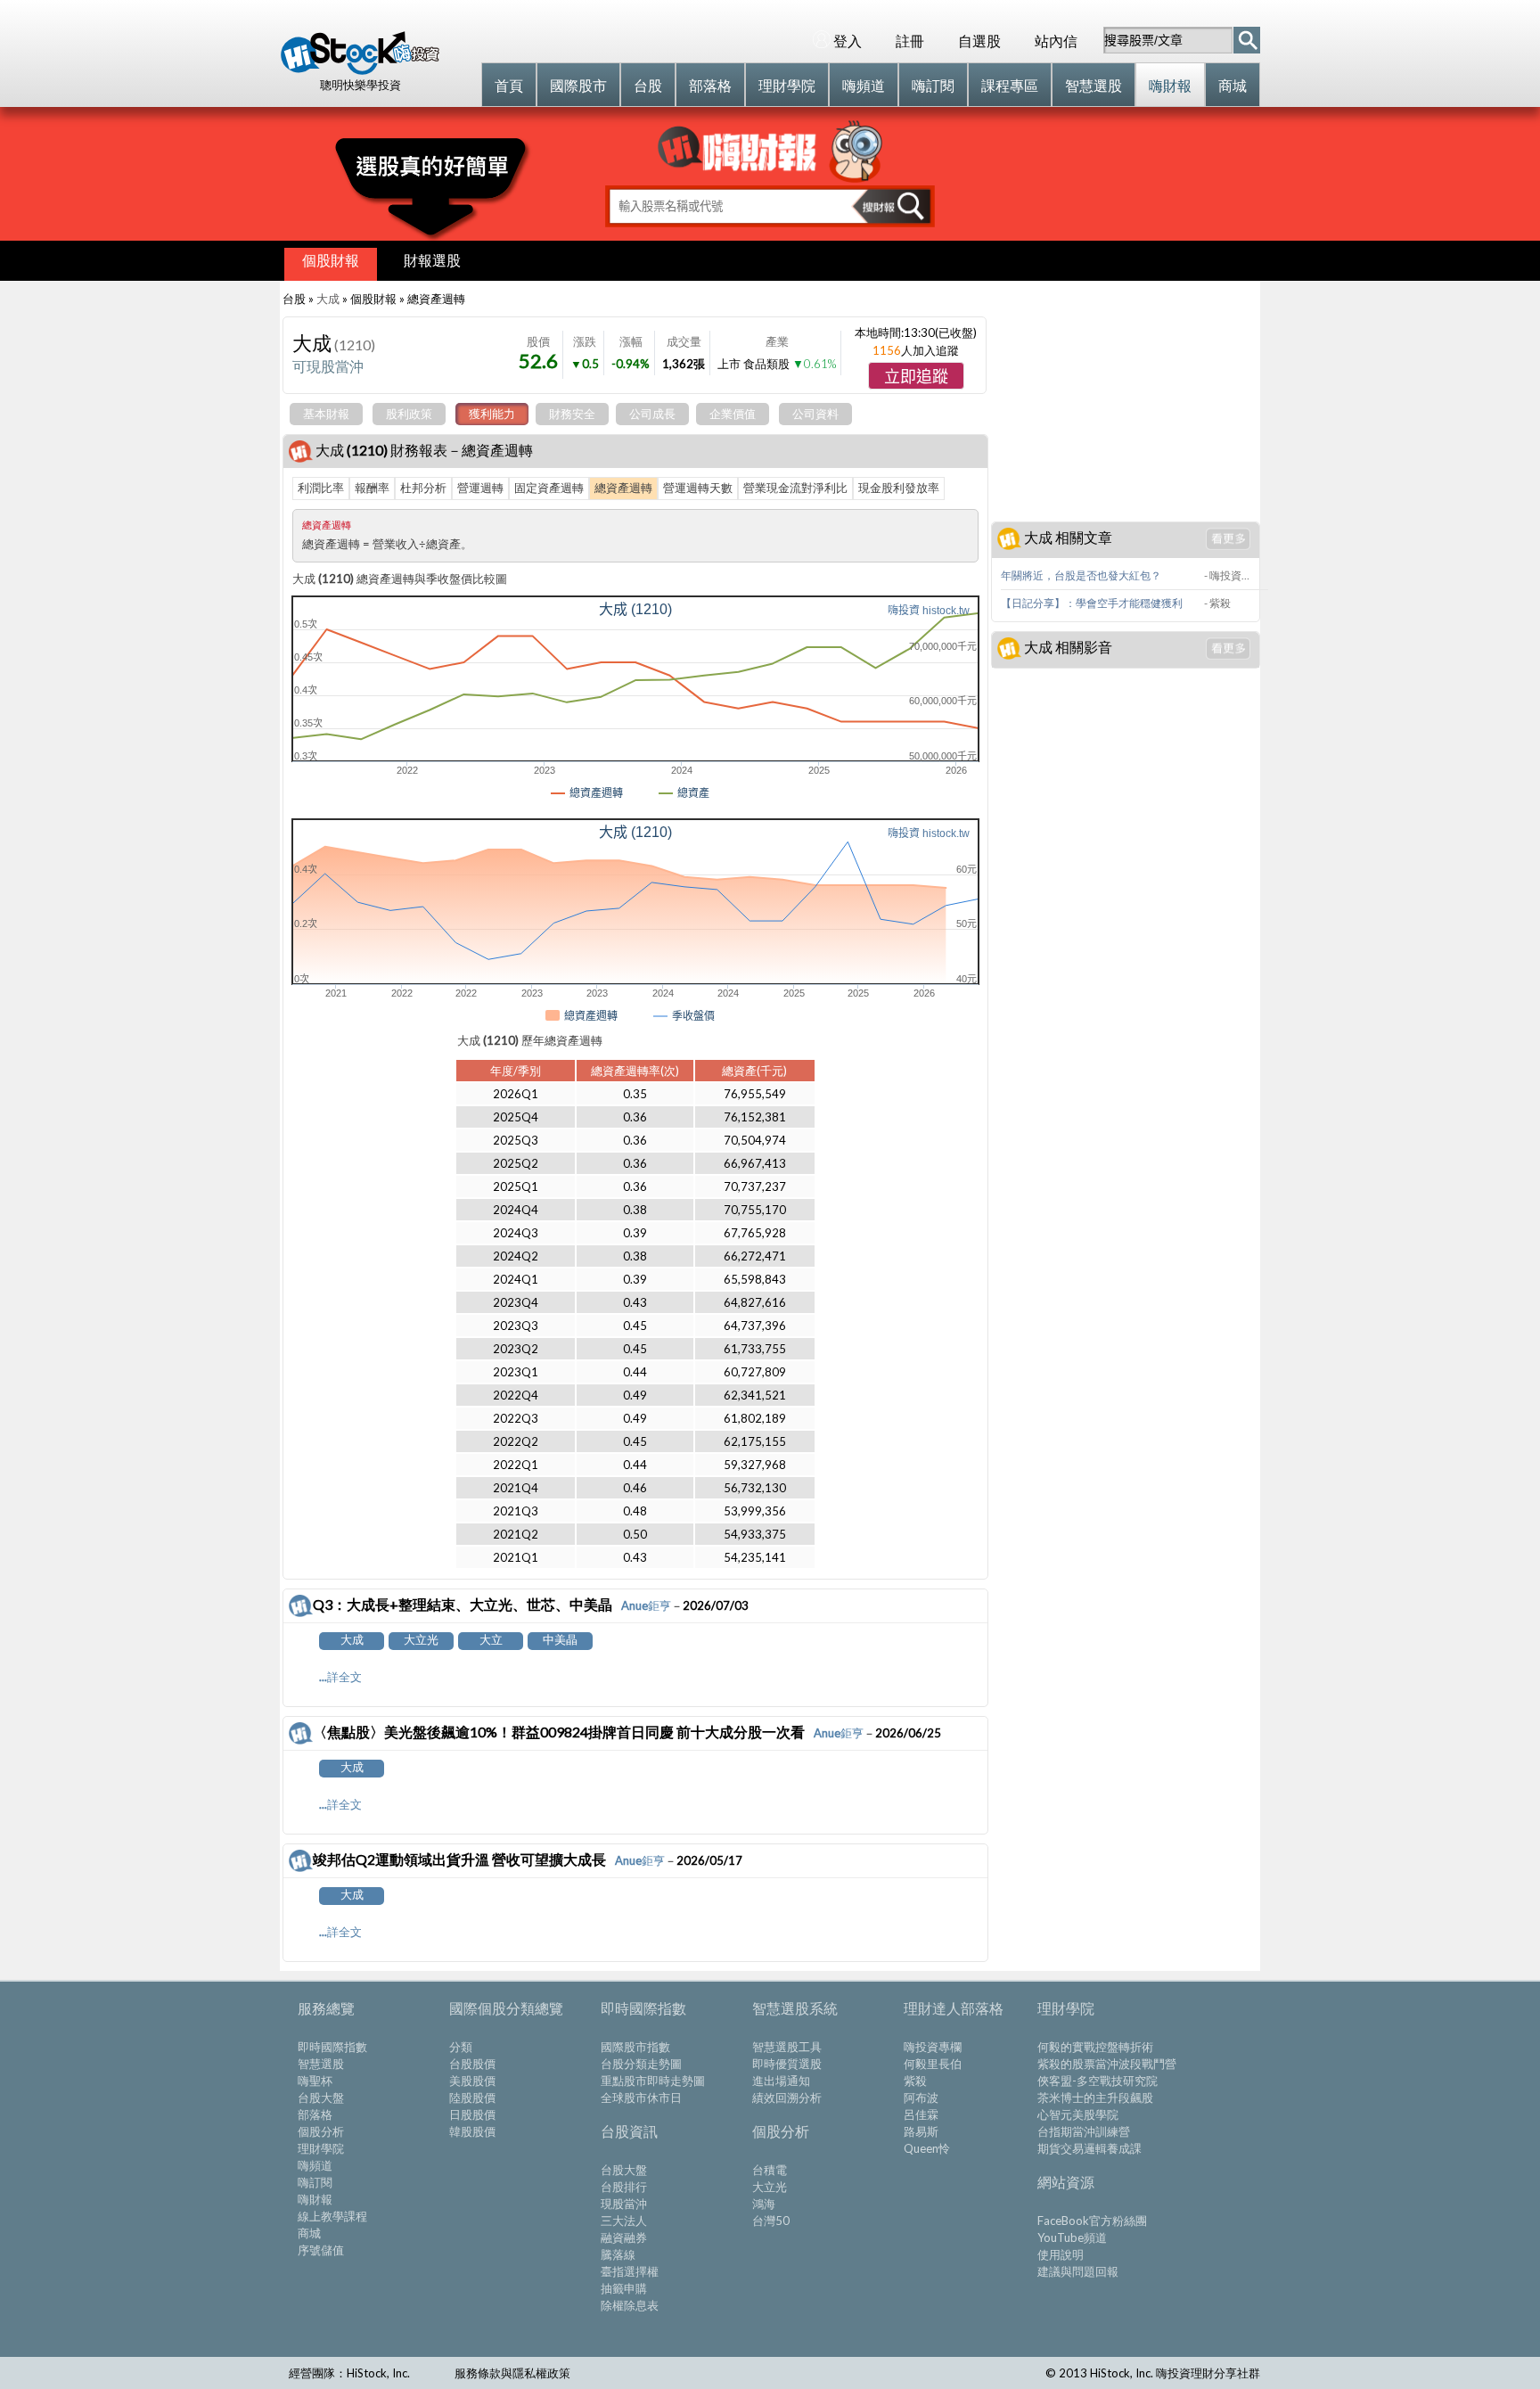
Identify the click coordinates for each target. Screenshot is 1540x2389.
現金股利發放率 (899, 488)
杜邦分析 (423, 488)
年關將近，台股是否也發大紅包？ (1081, 575)
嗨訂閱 (315, 2182)
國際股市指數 (635, 2047)
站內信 (1056, 41)
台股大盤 (321, 2098)
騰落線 (618, 2254)
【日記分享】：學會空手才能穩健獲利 (1092, 603)
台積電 (770, 2170)
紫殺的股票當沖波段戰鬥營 (1107, 2064)
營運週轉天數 (698, 488)
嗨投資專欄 (933, 2047)
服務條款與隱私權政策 (512, 2373)
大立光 (421, 1639)
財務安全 (572, 414)
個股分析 (321, 2131)
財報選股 (432, 260)
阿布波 (921, 2098)
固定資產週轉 (549, 488)
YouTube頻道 (1072, 2237)
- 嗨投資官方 (1231, 575)
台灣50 (771, 2221)
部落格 (315, 2114)
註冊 (910, 41)
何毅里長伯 (933, 2064)
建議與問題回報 (1078, 2271)
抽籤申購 (624, 2288)
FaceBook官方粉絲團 (1092, 2221)
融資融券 (624, 2237)
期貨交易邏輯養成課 (1089, 2148)
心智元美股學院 (1078, 2114)
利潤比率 (321, 488)
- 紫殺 (1217, 603)
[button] (916, 376)
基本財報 (326, 414)
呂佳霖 (921, 2114)
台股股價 (472, 2064)
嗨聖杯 (315, 2081)
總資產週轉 (623, 488)
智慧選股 (321, 2064)
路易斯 (921, 2131)
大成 (328, 299)
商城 (309, 2233)
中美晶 (560, 1639)
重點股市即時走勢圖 (653, 2081)
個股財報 (331, 260)
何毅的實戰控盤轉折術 (1095, 2047)
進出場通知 (781, 2081)
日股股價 (472, 2114)
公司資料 (815, 414)
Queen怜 (927, 2148)
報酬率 (372, 488)
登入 (848, 41)
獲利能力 (492, 414)
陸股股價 (472, 2098)
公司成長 (652, 414)
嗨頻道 (315, 2165)
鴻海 (764, 2204)
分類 (461, 2047)
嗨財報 (315, 2199)
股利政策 (409, 414)
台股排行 (624, 2187)
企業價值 (733, 414)
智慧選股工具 (787, 2047)
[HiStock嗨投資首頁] (360, 70)
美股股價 (472, 2081)
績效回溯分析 (787, 2098)
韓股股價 (472, 2131)
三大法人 (624, 2221)
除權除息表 (630, 2305)
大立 (491, 1639)
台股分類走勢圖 (641, 2064)
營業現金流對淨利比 (795, 488)
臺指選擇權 (630, 2271)
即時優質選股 (787, 2064)
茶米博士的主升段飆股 (1095, 2098)
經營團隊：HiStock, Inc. (349, 2373)
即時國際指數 (332, 2047)
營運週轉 (480, 488)
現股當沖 (624, 2204)
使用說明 (1061, 2254)
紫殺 (915, 2081)
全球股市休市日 (641, 2098)
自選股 (979, 41)
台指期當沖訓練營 (1084, 2131)
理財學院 (321, 2148)
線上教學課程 (332, 2216)
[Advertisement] (1125, 401)
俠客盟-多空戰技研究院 (1098, 2081)
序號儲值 (321, 2250)
